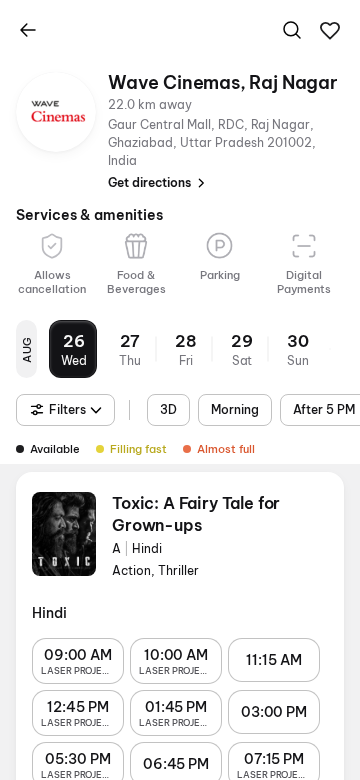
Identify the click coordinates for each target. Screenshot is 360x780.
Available (55, 449)
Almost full (226, 449)
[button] (330, 31)
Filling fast (138, 449)
